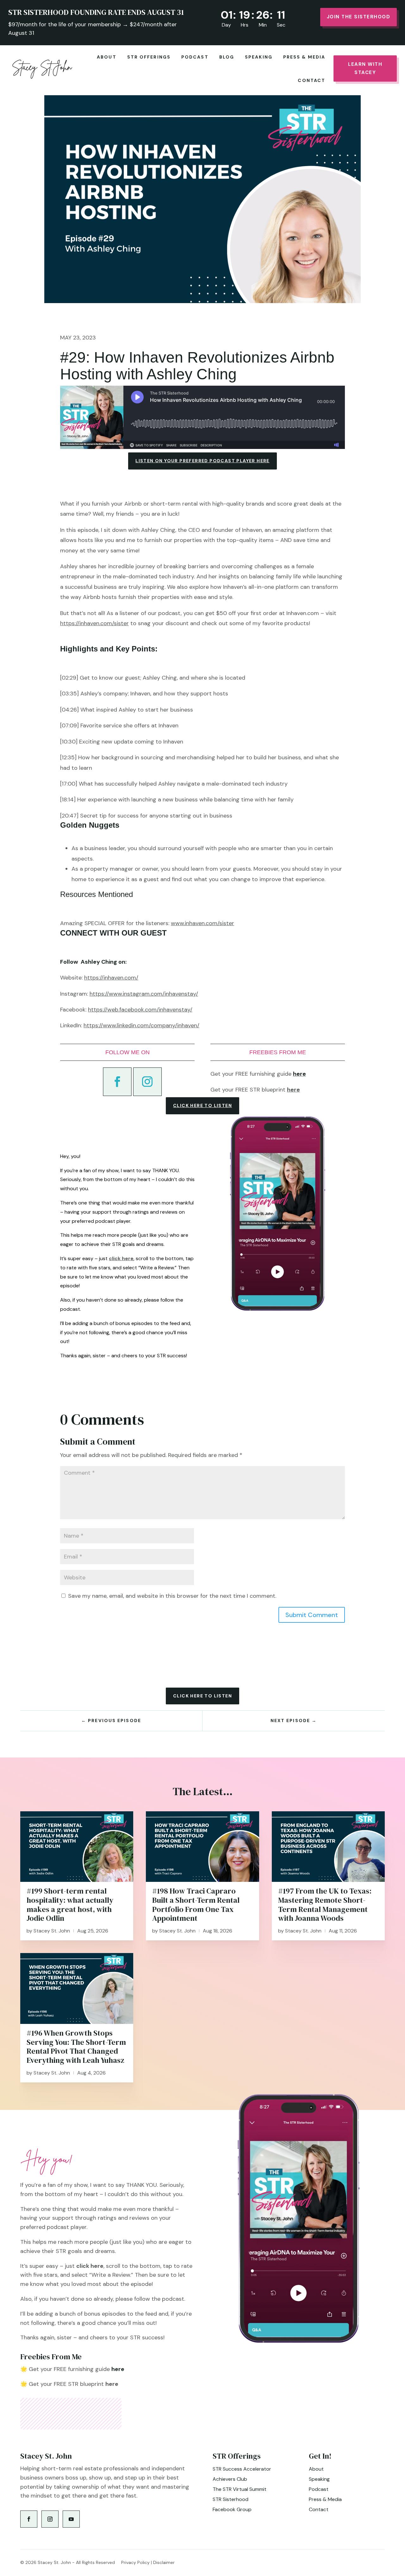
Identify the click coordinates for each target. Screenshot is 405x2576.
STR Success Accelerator (242, 2469)
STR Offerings (149, 57)
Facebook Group (232, 2509)
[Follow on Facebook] (117, 1082)
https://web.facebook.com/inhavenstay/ (140, 1010)
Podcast (195, 57)
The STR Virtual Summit (240, 2489)
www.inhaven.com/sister (202, 923)
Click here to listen (202, 1105)
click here (121, 1258)
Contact (312, 80)
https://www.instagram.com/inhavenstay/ (144, 994)
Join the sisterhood (359, 17)
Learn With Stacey (365, 68)
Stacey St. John (52, 1931)
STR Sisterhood (231, 2499)
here (293, 1090)
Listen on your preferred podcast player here (202, 461)
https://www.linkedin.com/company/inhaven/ (141, 1025)
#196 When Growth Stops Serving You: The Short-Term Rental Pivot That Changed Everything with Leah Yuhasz (76, 2047)
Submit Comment (312, 1615)
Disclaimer (164, 2562)
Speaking (259, 57)
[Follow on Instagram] (147, 1082)
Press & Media (304, 57)
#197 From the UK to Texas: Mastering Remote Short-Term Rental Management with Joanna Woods (325, 1904)
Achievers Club (230, 2479)
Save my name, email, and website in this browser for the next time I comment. (172, 1596)
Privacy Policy (135, 2562)
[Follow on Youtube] (71, 2519)
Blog (227, 57)
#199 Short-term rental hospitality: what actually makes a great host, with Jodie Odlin (70, 1904)
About (107, 57)
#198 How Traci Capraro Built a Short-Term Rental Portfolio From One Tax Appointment (196, 1904)
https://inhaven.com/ (111, 978)
